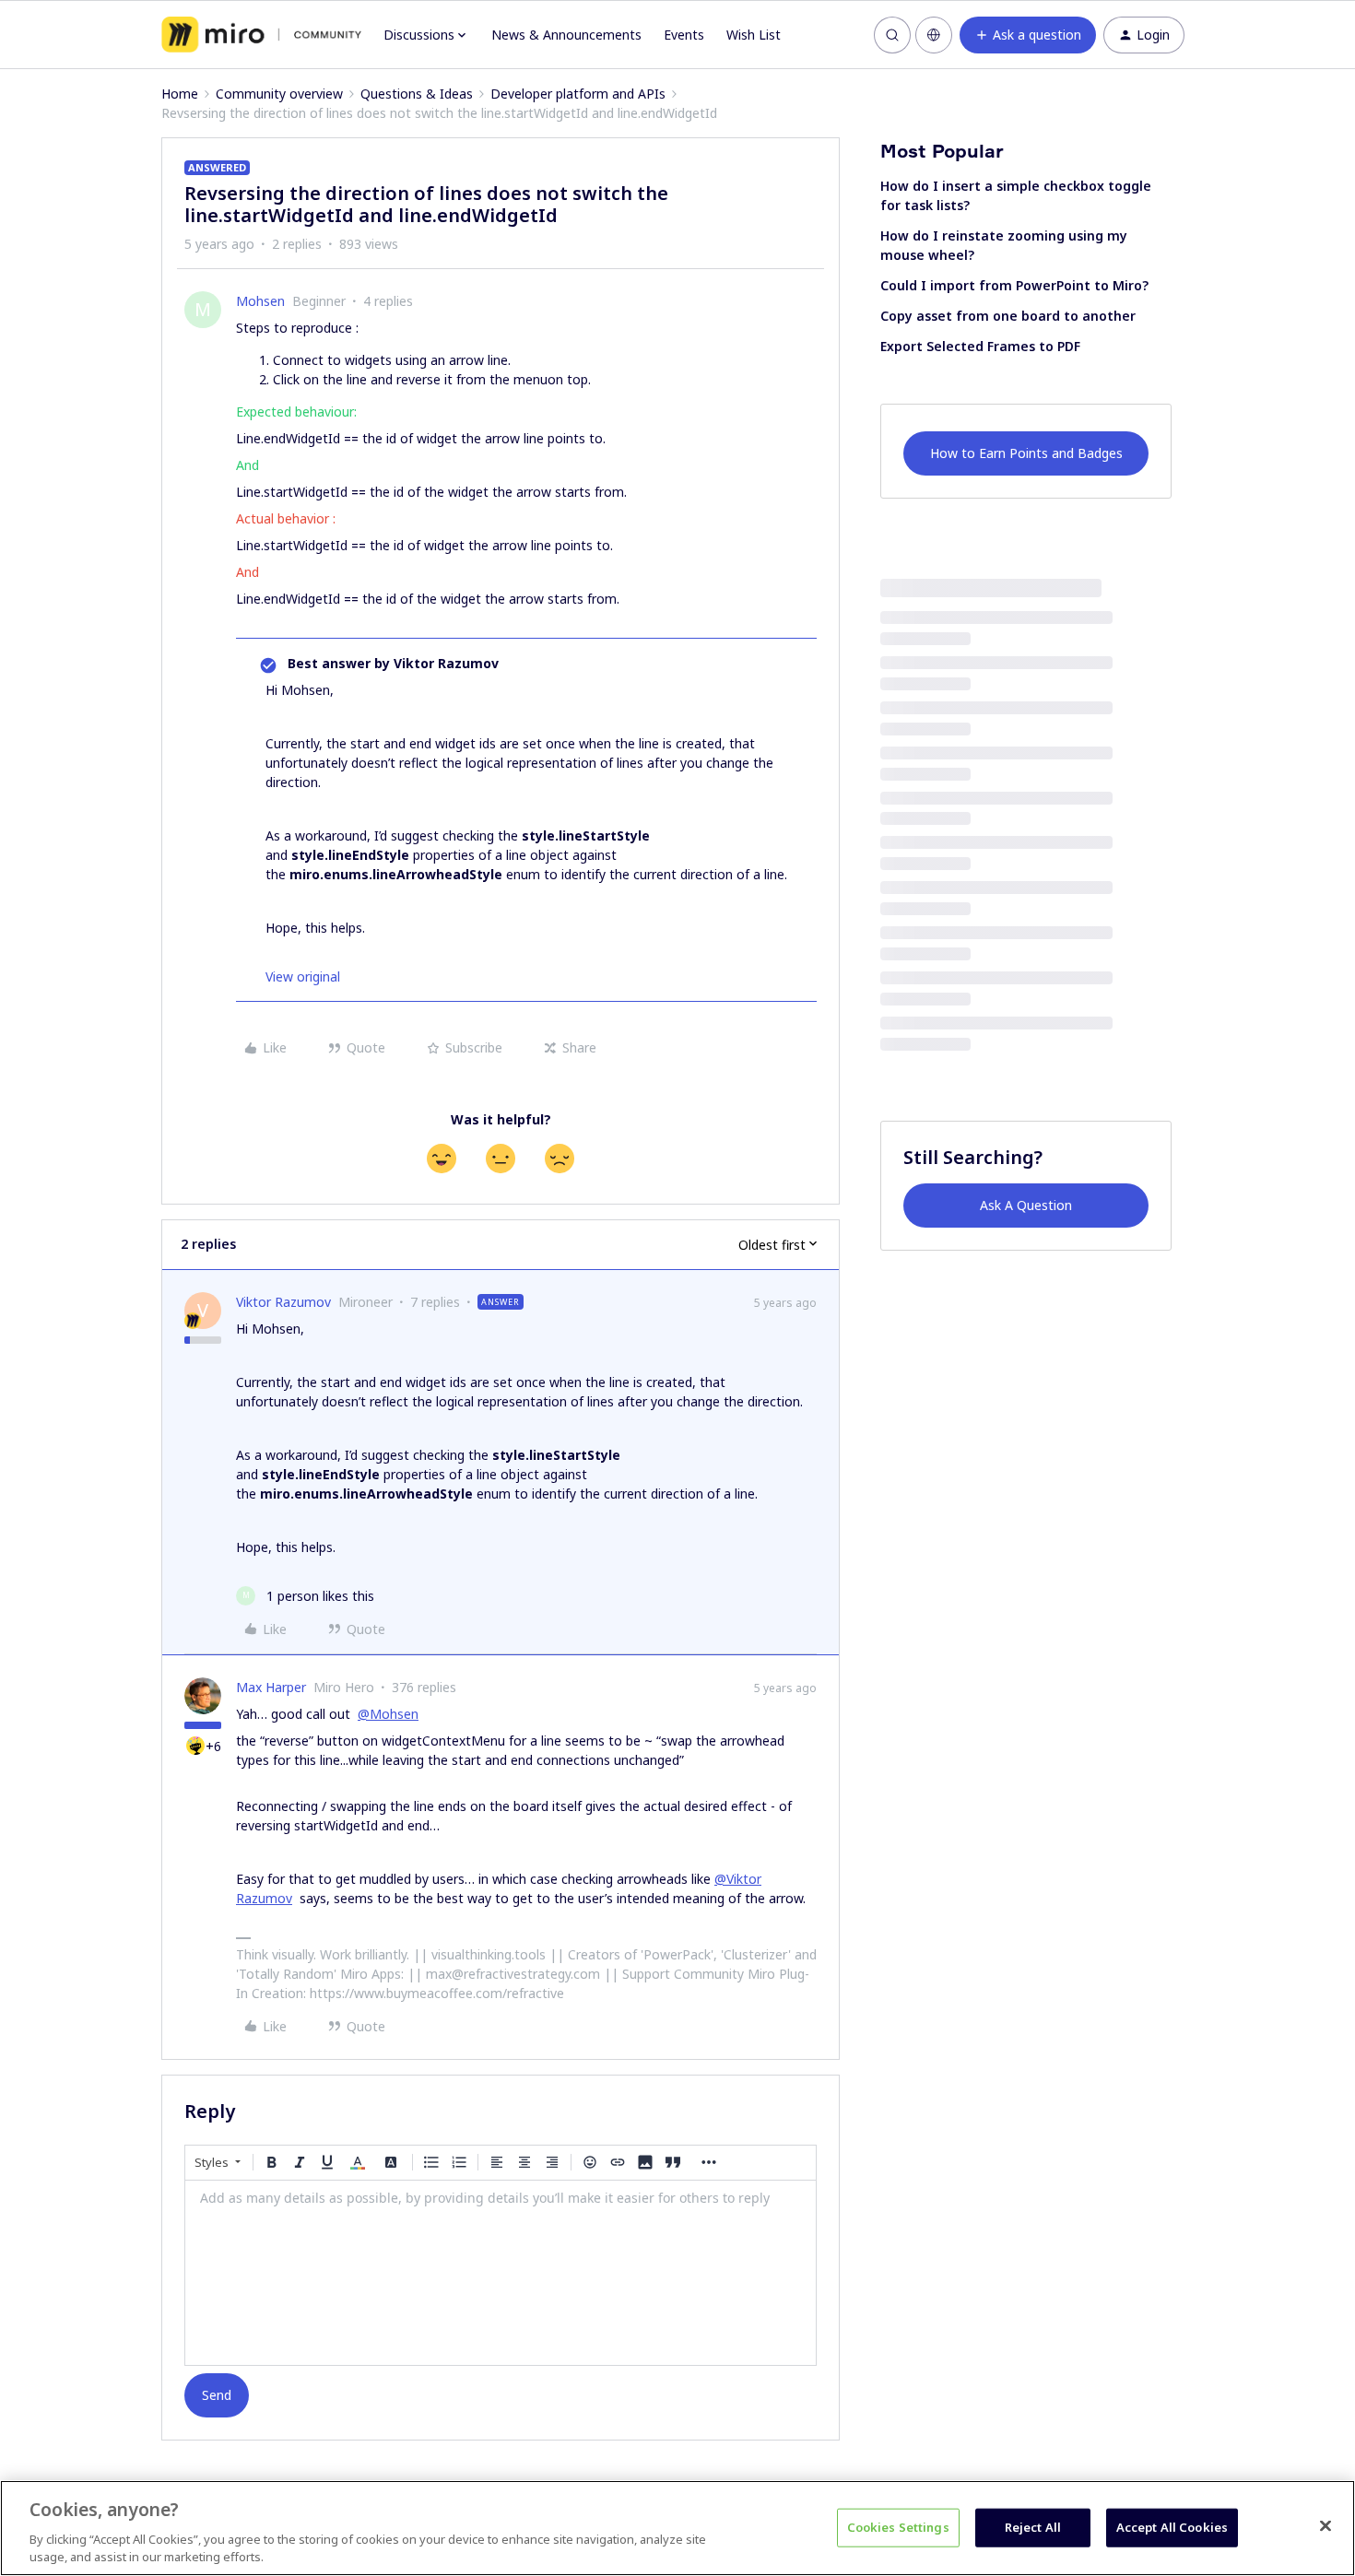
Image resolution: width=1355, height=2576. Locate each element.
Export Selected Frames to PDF (980, 346)
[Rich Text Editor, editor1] (501, 2273)
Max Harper (271, 1687)
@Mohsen (388, 1714)
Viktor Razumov (283, 1302)
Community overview (279, 94)
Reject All (1033, 2527)
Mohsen (260, 301)
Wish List (754, 35)
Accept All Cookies (1172, 2527)
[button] (1028, 35)
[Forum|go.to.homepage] (261, 35)
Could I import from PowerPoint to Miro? (1014, 285)
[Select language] (934, 35)
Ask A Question (1026, 1205)
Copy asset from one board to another (1008, 316)
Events (684, 35)
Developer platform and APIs (578, 94)
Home (180, 94)
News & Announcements (566, 35)
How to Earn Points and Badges (1026, 453)
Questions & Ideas (417, 94)
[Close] (1326, 2526)
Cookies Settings (898, 2527)
